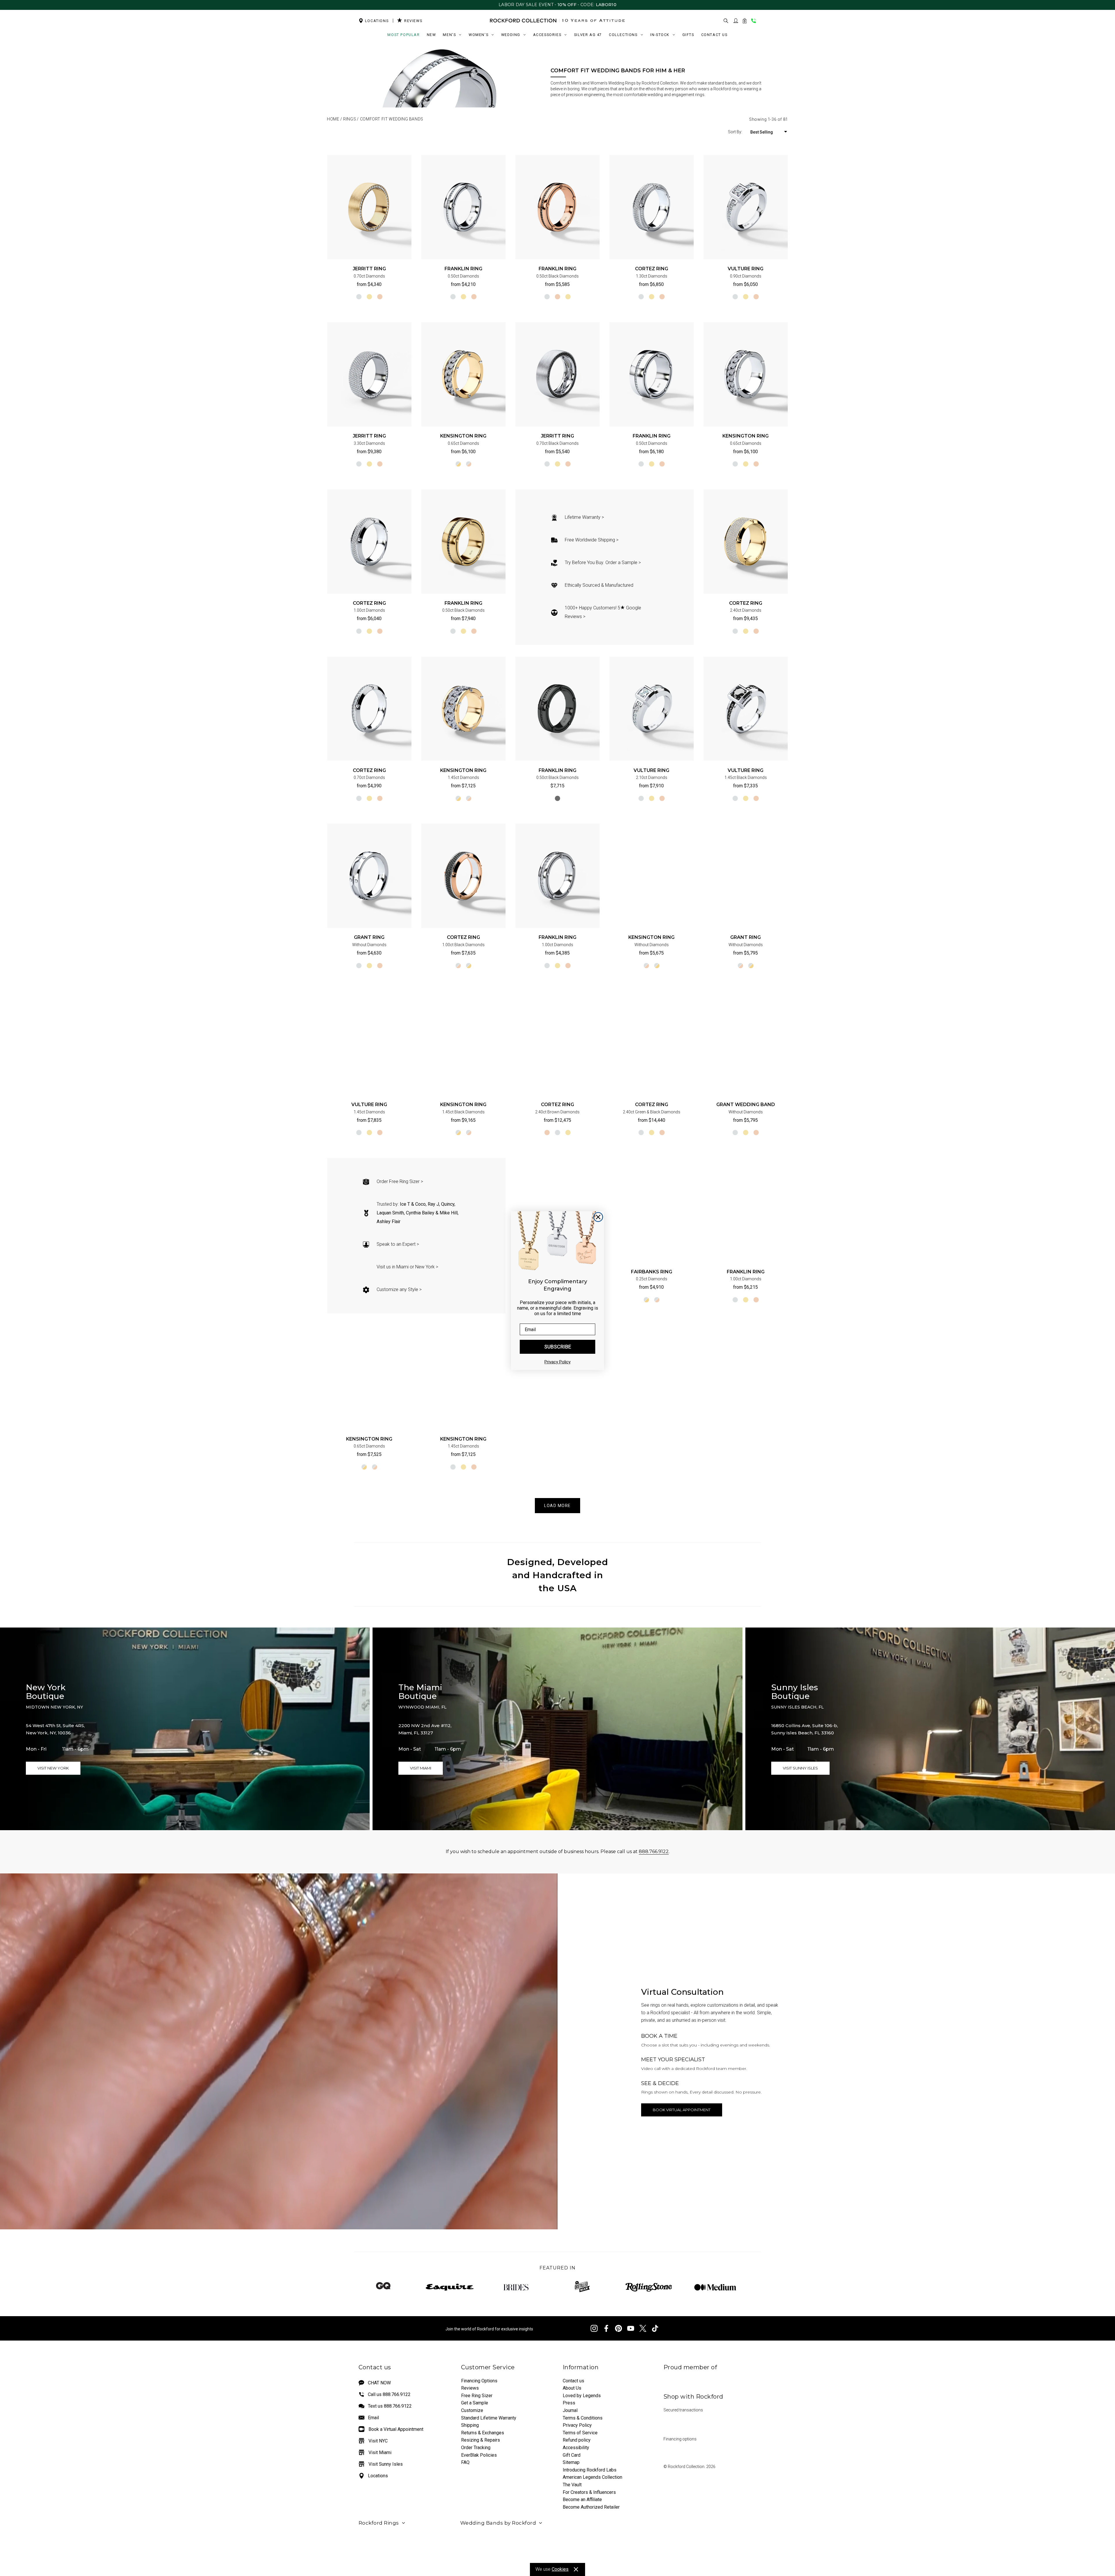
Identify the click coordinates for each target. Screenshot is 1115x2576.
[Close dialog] (598, 1217)
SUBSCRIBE (558, 1347)
